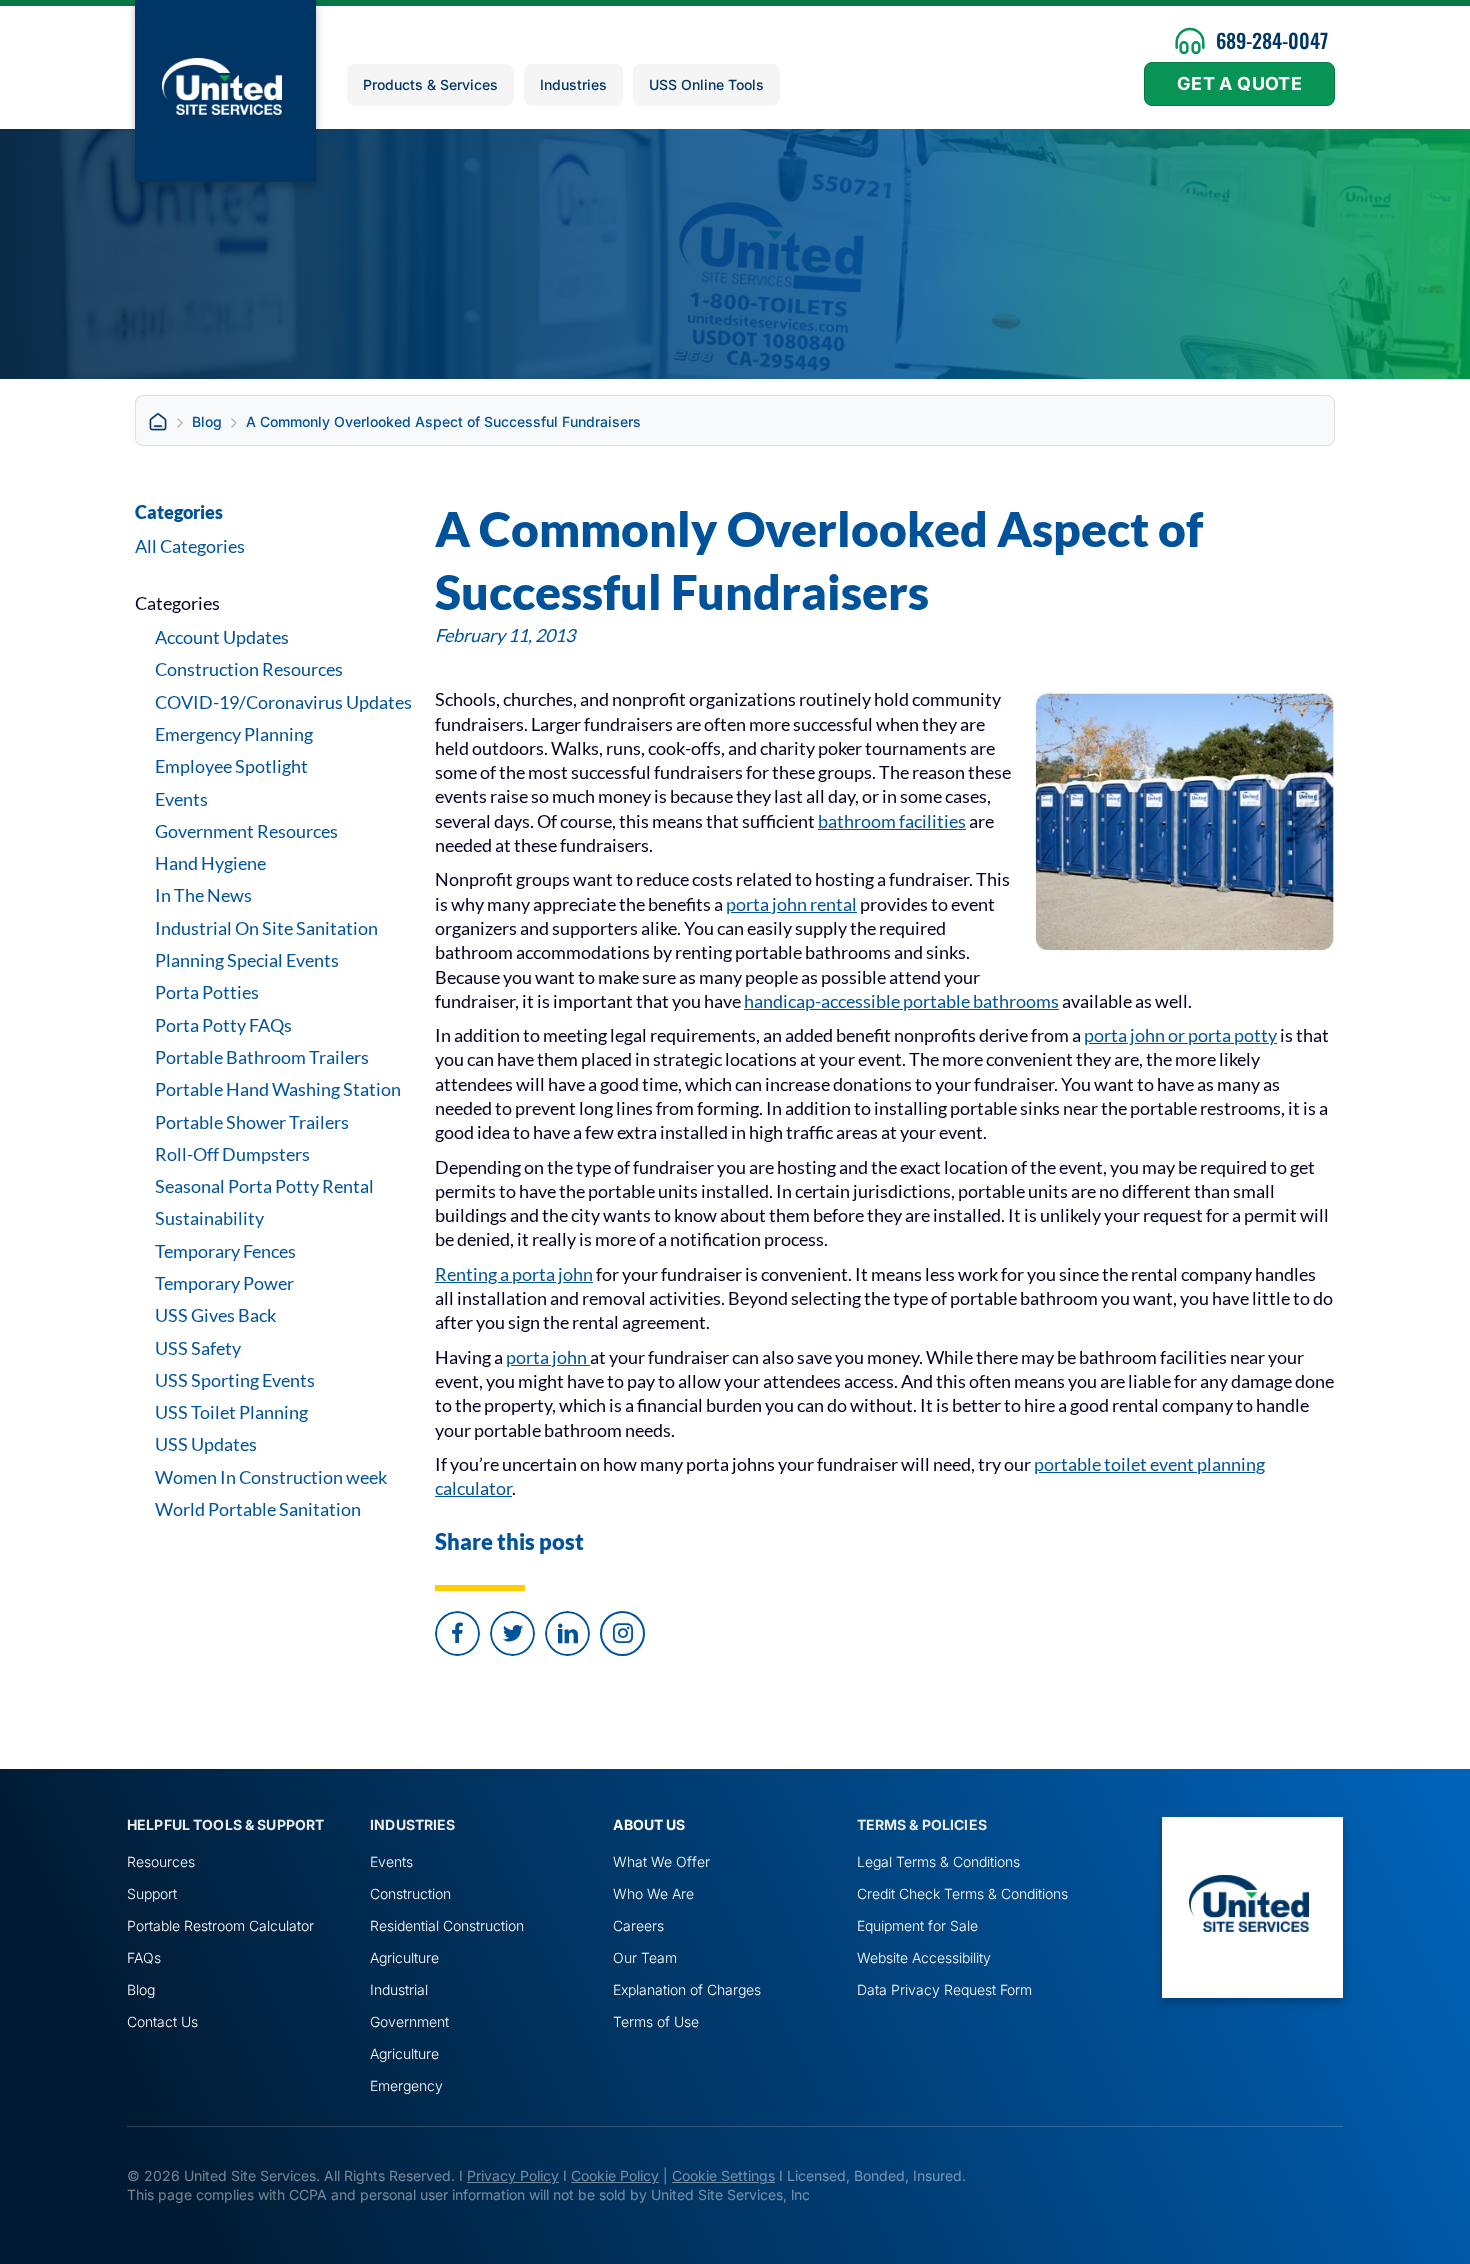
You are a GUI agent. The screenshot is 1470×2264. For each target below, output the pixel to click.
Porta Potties (207, 992)
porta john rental (791, 904)
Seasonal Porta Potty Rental (264, 1186)
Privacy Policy (513, 2175)
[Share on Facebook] (457, 1633)
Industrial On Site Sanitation (266, 928)
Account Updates (222, 637)
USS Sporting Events (235, 1380)
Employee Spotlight (231, 766)
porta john (548, 1357)
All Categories (190, 546)
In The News (203, 895)
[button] (622, 1633)
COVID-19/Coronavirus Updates (283, 702)
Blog (207, 421)
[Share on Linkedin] (567, 1633)
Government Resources (246, 831)
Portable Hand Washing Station (278, 1089)
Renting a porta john (514, 1274)
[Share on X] (512, 1633)
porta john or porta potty (1180, 1035)
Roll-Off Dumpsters (232, 1154)
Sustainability (209, 1218)
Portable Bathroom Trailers (262, 1057)
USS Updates (206, 1444)
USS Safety (198, 1348)
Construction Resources (249, 669)
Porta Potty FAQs (223, 1025)
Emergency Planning (234, 734)
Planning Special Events (247, 960)
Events (181, 799)
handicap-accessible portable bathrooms (901, 1001)
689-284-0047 (1272, 40)
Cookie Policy (615, 2175)
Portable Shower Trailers (252, 1122)
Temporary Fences (225, 1251)
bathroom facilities (892, 821)
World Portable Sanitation (258, 1509)
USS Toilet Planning (231, 1412)
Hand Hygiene (210, 863)
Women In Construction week (271, 1477)
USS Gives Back (215, 1315)
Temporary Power (224, 1283)
